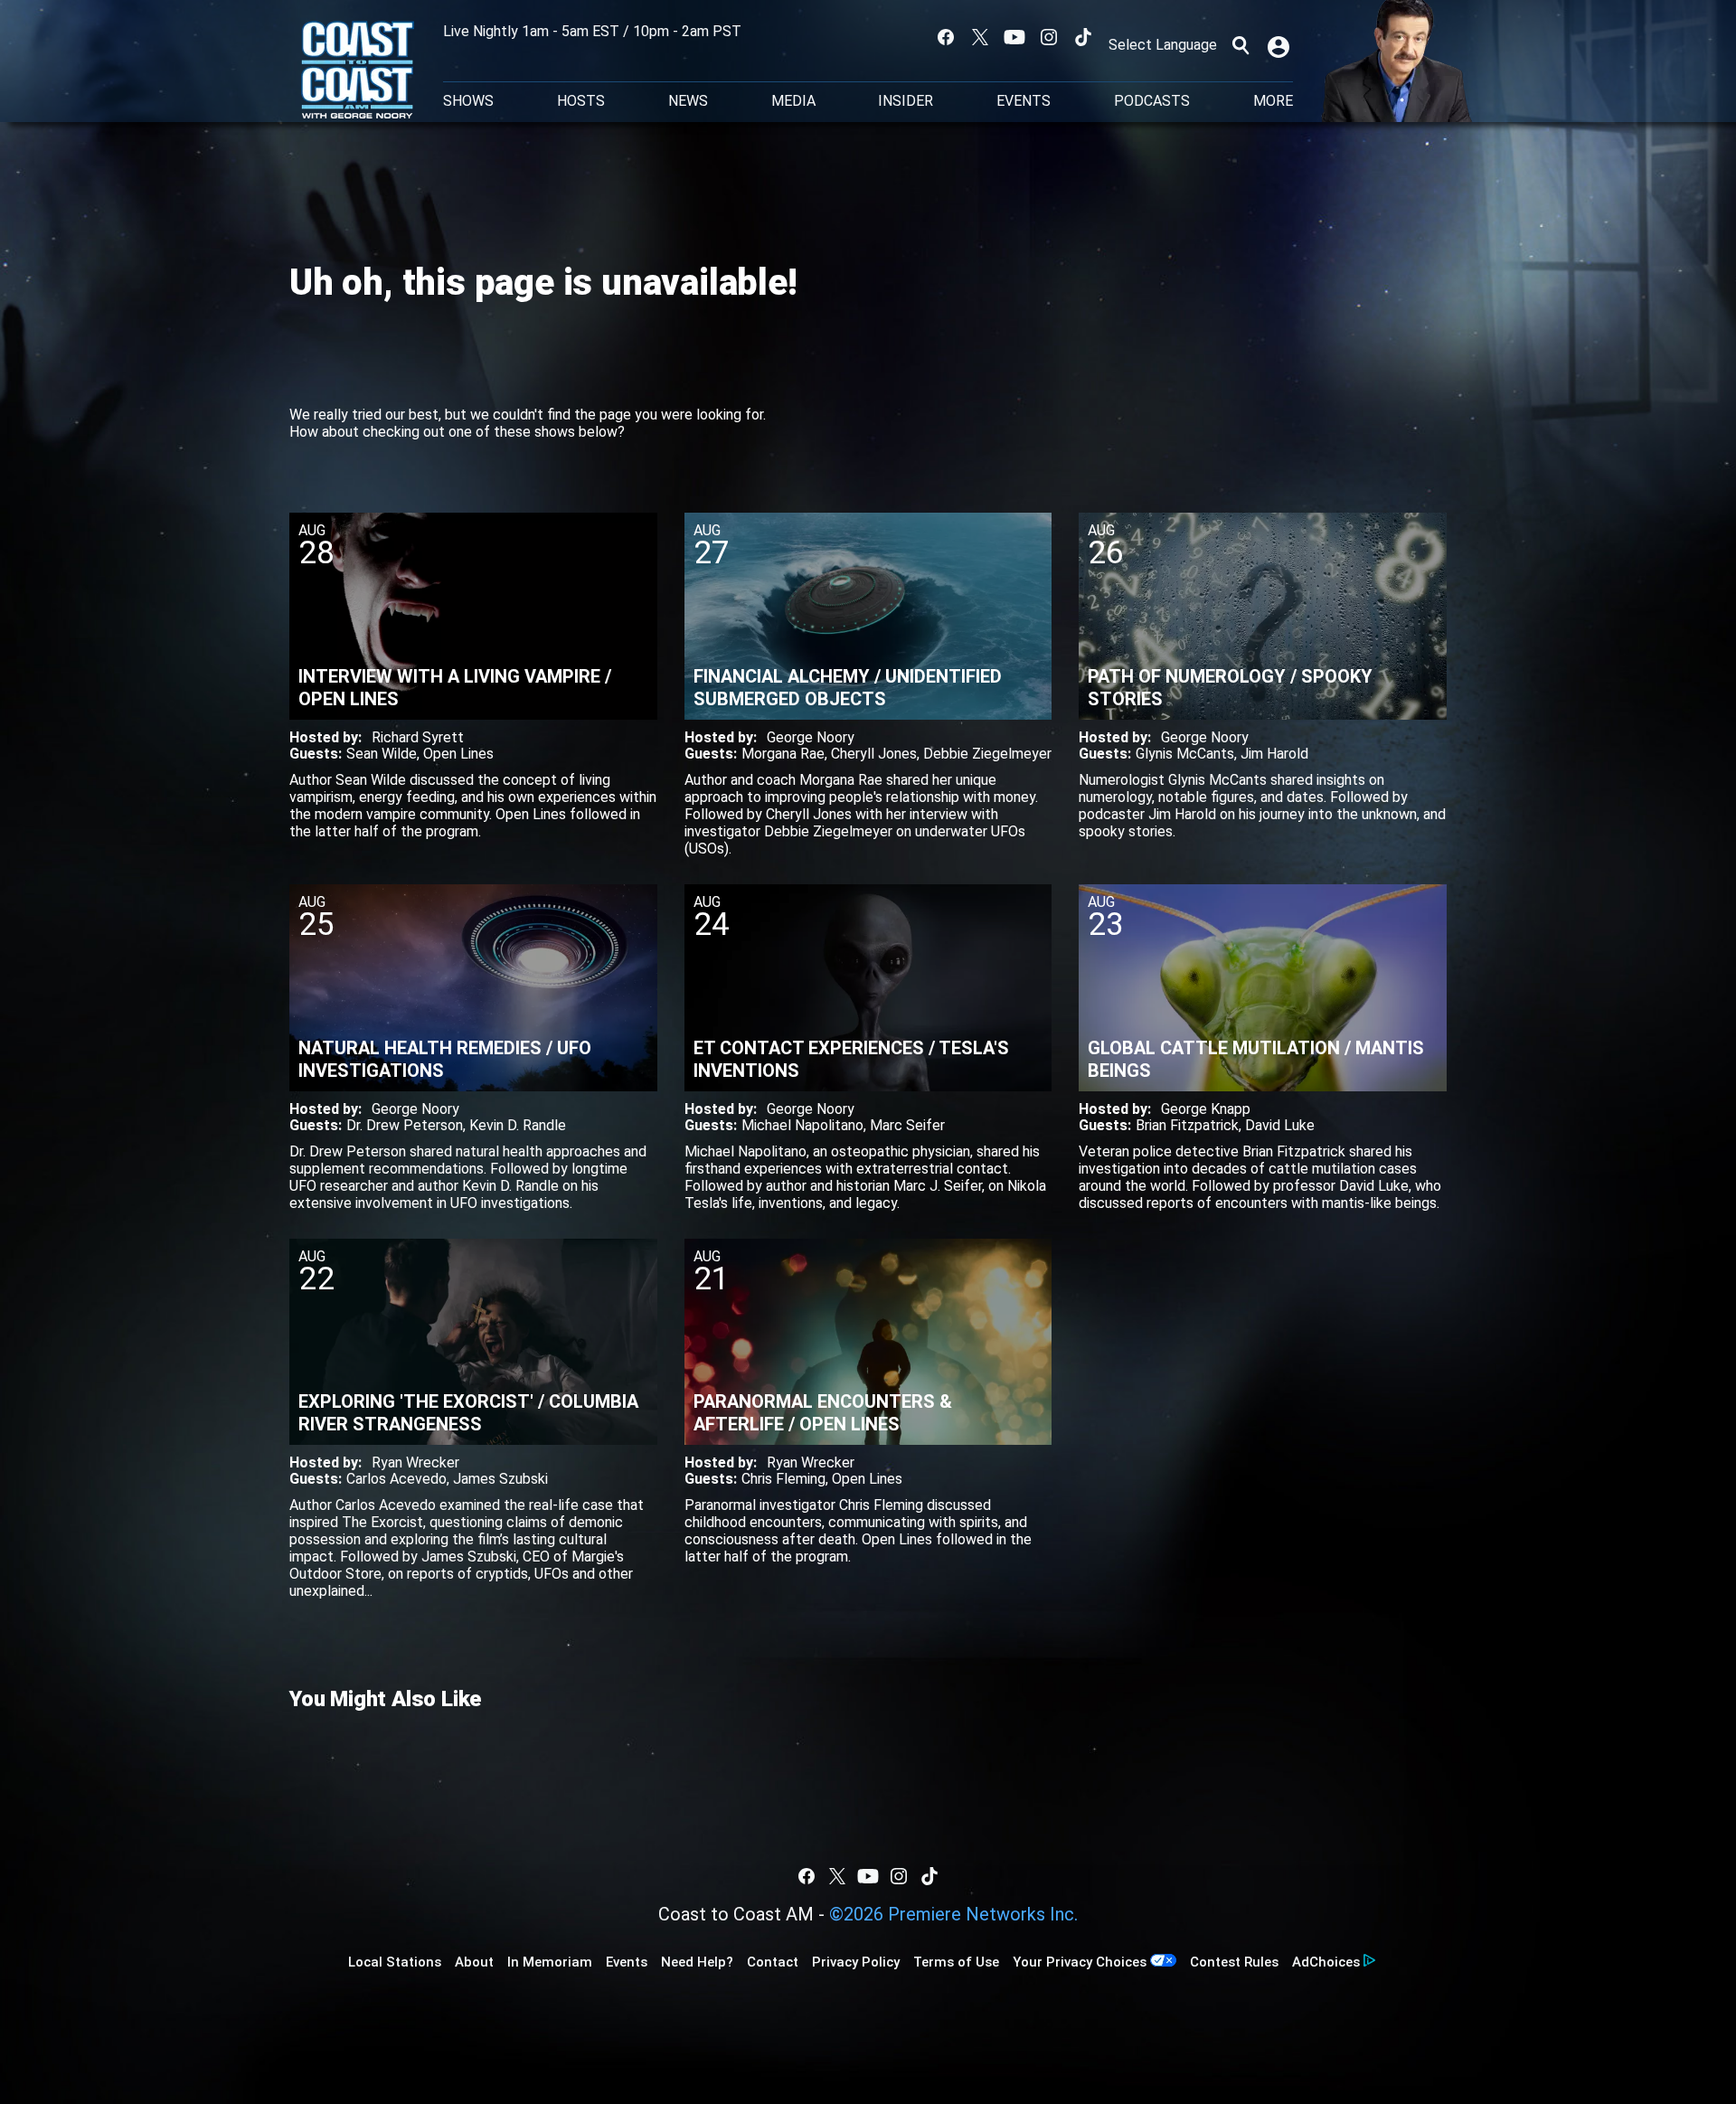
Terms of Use (956, 1962)
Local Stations (395, 1962)
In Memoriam (550, 1962)
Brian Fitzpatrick (1187, 1125)
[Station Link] (358, 71)
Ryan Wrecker (415, 1462)
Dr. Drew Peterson (405, 1125)
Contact (773, 1962)
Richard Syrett (418, 737)
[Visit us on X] (980, 37)
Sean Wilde (382, 754)
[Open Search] (1241, 45)
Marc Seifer (907, 1125)
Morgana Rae (783, 754)
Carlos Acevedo (396, 1479)
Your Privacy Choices (1080, 1962)
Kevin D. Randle (518, 1125)
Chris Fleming (783, 1479)
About (474, 1962)
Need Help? (697, 1962)
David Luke (1280, 1125)
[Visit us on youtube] (1014, 37)
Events (1024, 101)
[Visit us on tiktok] (1083, 37)
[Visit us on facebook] (946, 37)
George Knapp (1206, 1109)
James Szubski (500, 1479)
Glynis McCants (1185, 754)
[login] (1280, 45)
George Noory (811, 737)
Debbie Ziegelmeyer (987, 754)
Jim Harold (1274, 754)
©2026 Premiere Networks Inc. (953, 1914)
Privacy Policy (856, 1962)
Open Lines (458, 754)
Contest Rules (1234, 1962)
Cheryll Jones (874, 754)
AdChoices (1326, 1962)
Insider (906, 101)
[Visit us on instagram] (1049, 37)
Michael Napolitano (802, 1125)
